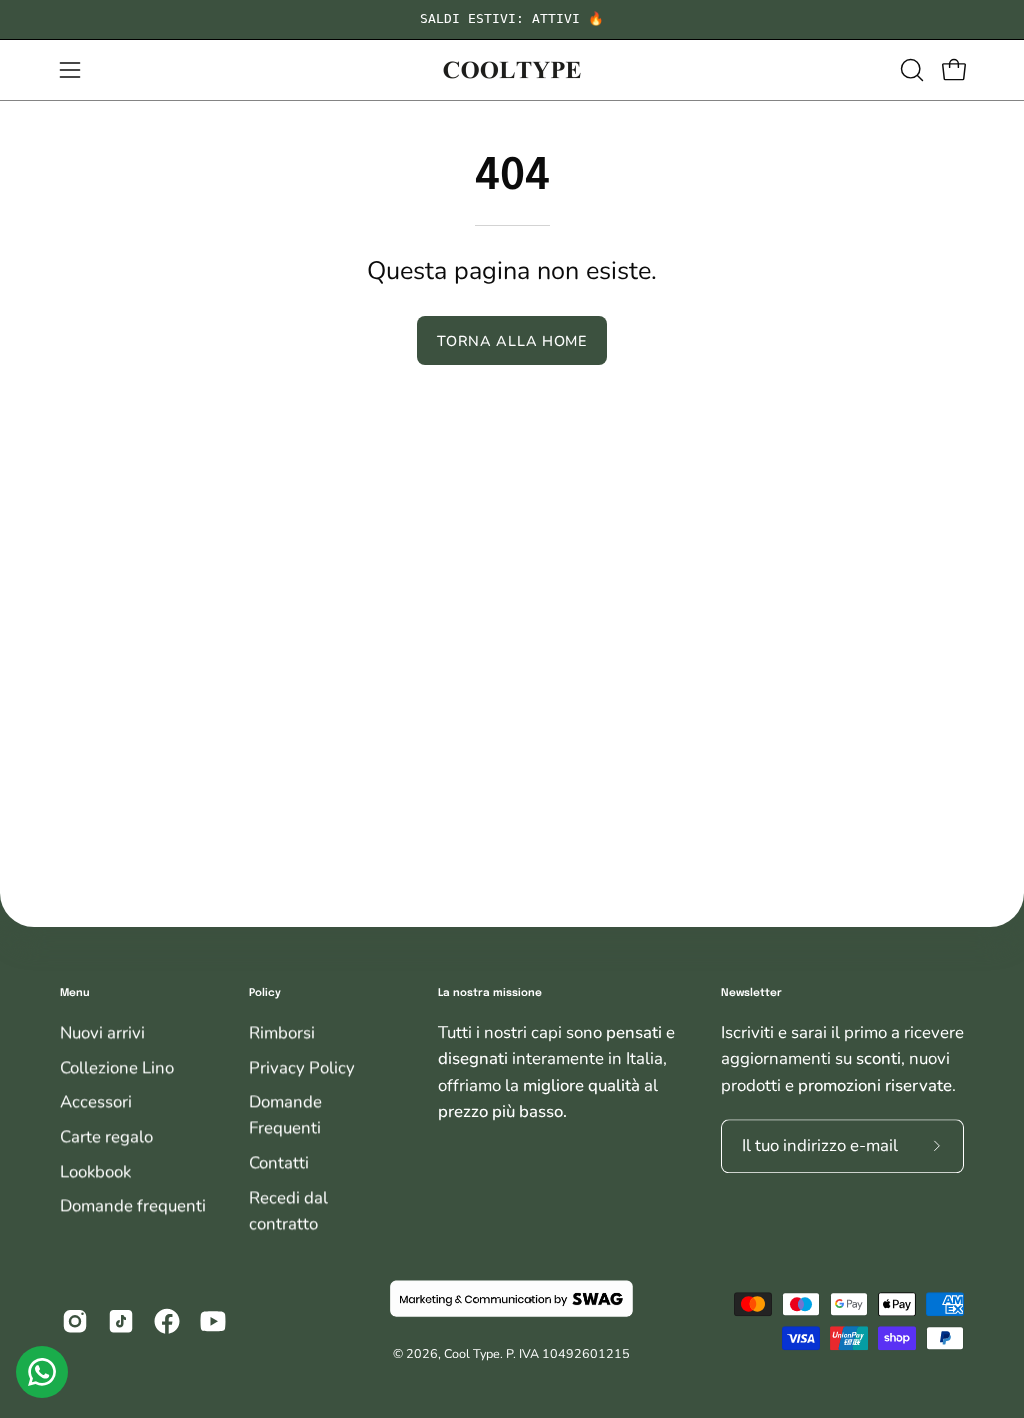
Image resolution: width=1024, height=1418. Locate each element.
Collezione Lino (117, 1067)
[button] (910, 70)
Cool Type (472, 1354)
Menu (75, 993)
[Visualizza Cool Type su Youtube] (213, 1321)
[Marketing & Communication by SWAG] (512, 1299)
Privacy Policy (302, 1067)
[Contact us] (42, 1372)
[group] (512, 19)
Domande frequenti (133, 1206)
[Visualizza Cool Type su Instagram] (75, 1321)
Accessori (96, 1102)
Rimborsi (282, 1033)
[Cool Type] (512, 70)
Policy (265, 993)
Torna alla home (512, 341)
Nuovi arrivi (102, 1033)
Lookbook (95, 1171)
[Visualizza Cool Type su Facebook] (167, 1321)
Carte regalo (106, 1136)
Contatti (279, 1163)
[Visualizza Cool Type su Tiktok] (121, 1321)
